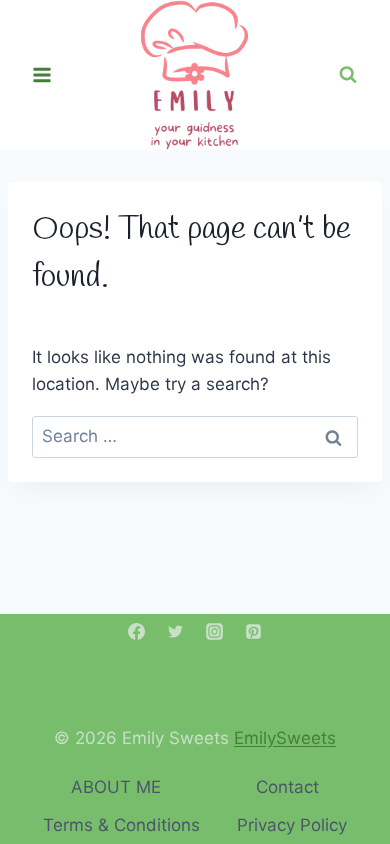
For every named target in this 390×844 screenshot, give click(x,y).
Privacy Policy (292, 825)
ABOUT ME (116, 787)
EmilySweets (285, 738)
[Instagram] (215, 631)
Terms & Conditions (121, 825)
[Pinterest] (254, 631)
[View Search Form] (348, 75)
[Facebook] (136, 631)
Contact (287, 787)
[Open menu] (42, 74)
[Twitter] (175, 631)
